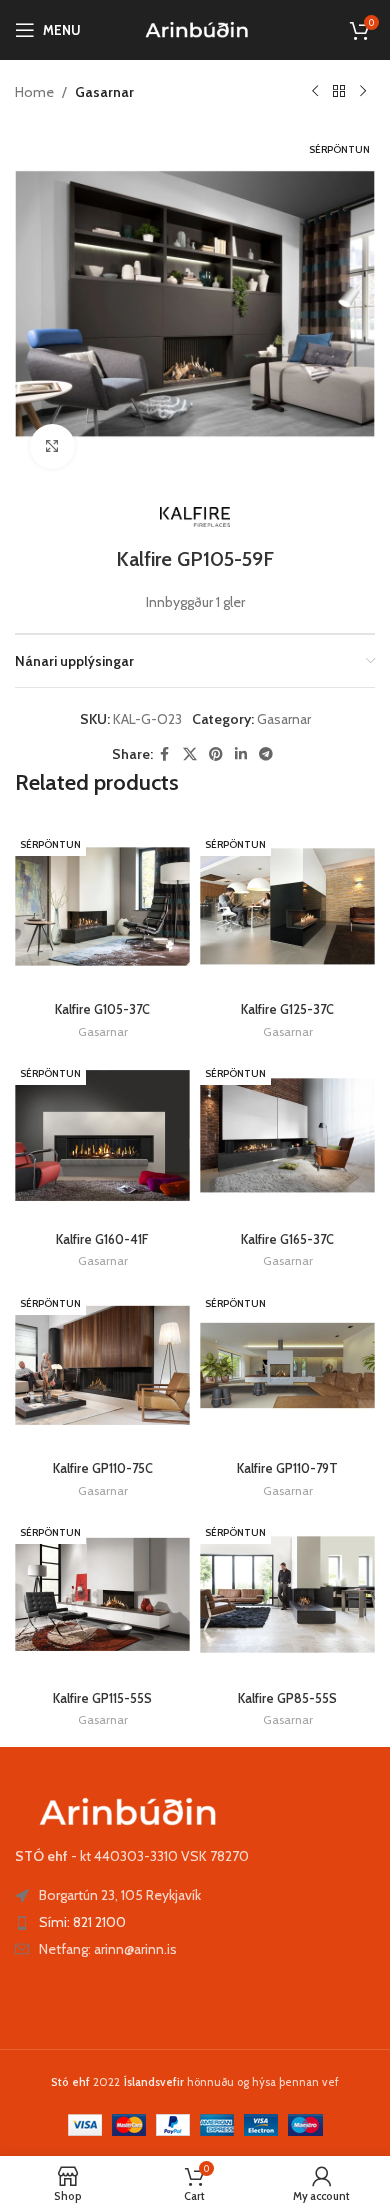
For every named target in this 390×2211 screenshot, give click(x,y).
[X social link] (190, 754)
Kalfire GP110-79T (287, 1468)
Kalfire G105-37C (102, 1009)
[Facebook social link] (165, 754)
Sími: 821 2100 (82, 1922)
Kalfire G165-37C (287, 1239)
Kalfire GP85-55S (287, 1698)
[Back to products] (339, 92)
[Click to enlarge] (52, 446)
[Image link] (125, 1810)
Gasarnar (104, 92)
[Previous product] (315, 92)
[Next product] (363, 92)
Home (34, 92)
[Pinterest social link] (216, 754)
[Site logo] (195, 28)
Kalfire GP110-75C (103, 1468)
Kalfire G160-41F (102, 1239)
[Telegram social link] (266, 754)
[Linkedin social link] (241, 754)
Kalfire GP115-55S (102, 1698)
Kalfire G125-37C (287, 1009)
